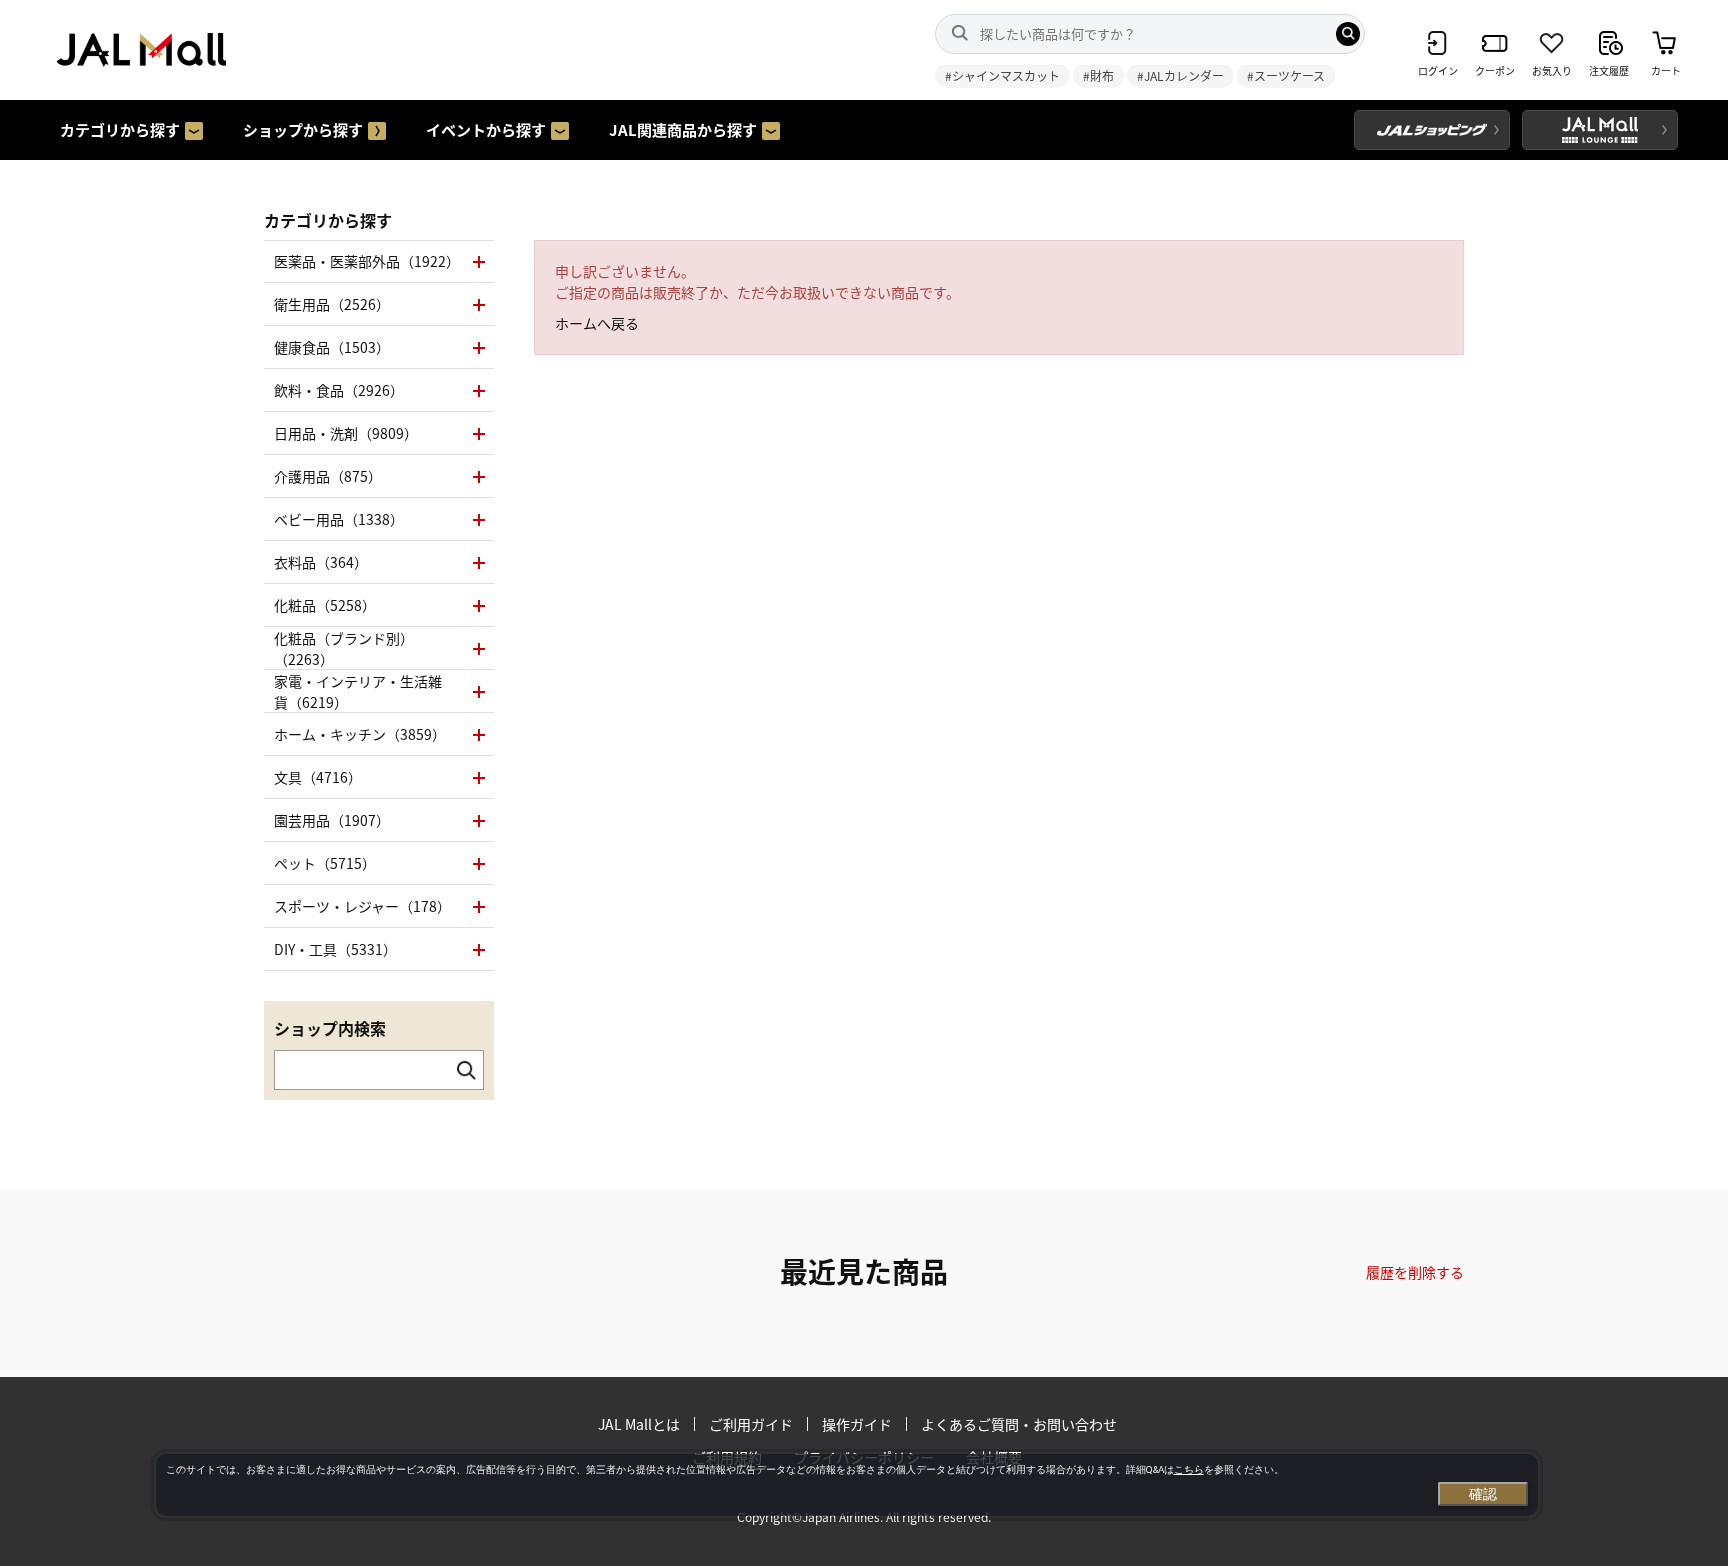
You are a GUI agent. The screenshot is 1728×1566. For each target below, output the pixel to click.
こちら (1189, 1469)
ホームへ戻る (597, 323)
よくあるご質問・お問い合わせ (1019, 1424)
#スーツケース (1286, 75)
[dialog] (847, 1485)
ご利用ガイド (751, 1424)
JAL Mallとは (639, 1424)
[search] (1348, 34)
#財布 (1098, 75)
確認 (1483, 1494)
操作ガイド (857, 1424)
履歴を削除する (1415, 1272)
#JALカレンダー (1180, 75)
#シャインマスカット (1002, 75)
